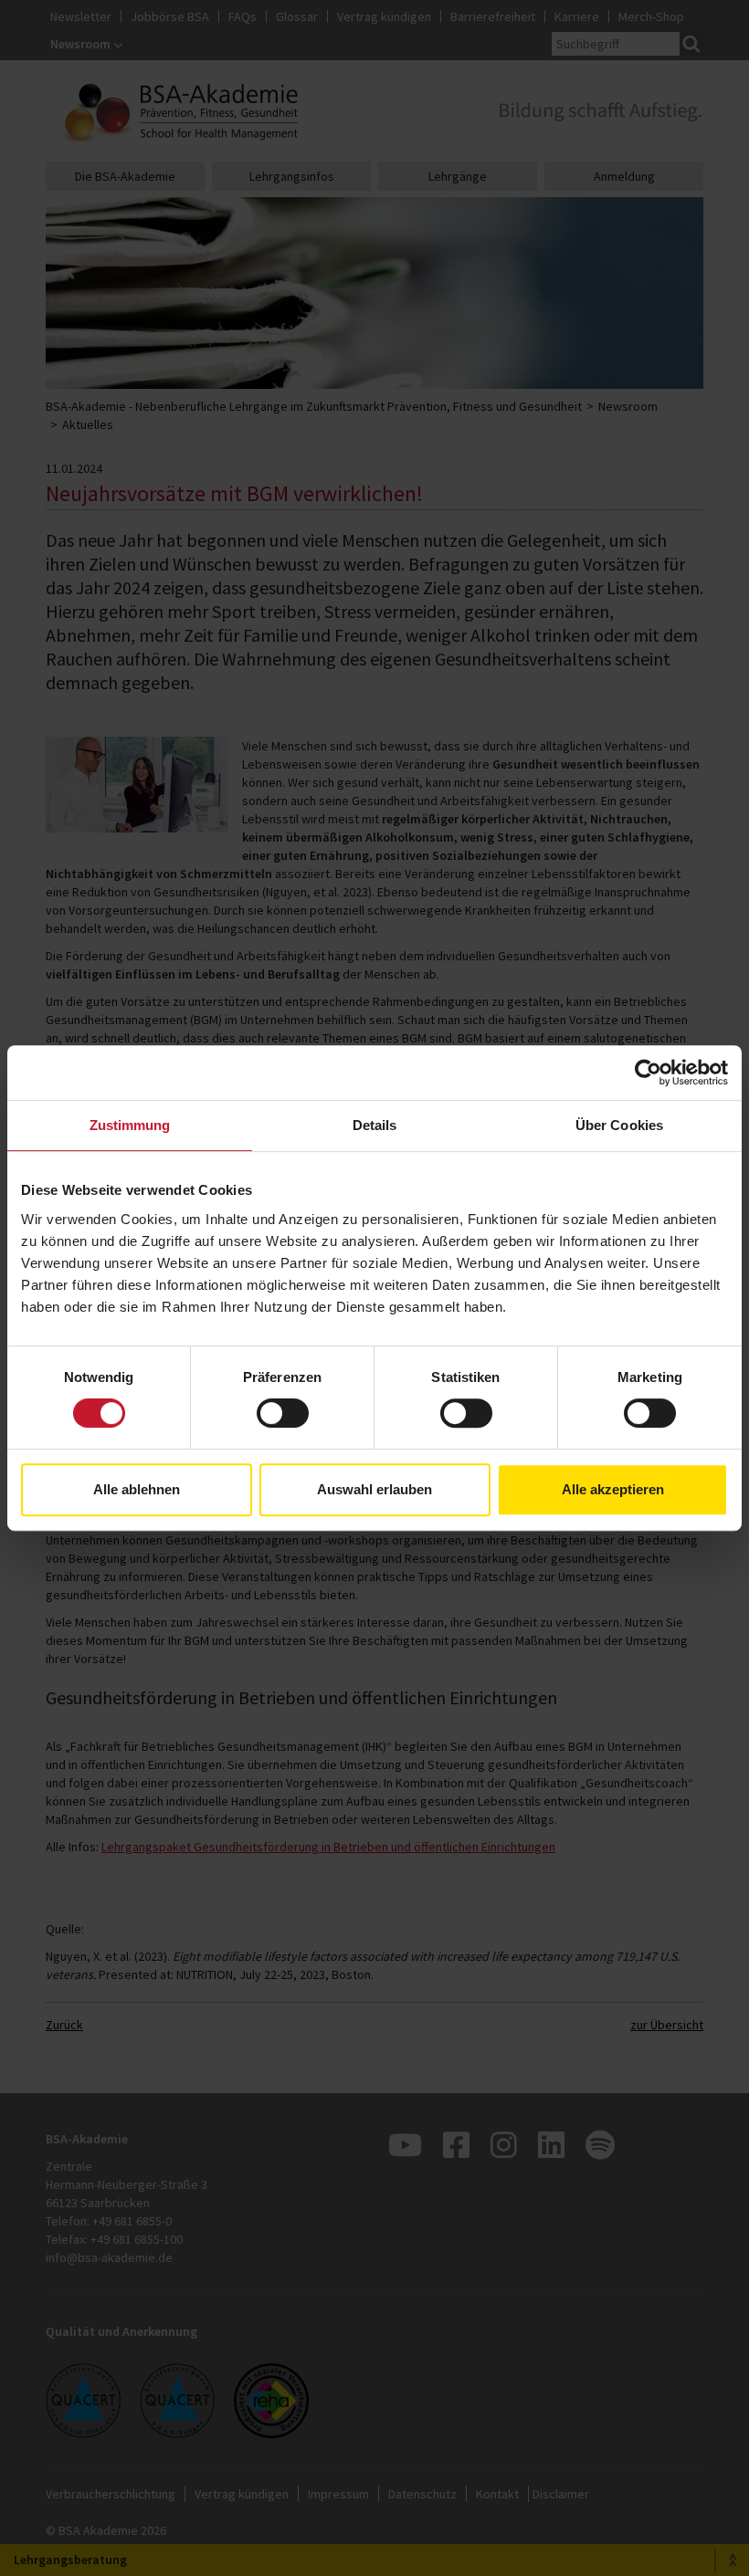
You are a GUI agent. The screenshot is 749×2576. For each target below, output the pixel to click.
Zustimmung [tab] (130, 1125)
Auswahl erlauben (374, 1489)
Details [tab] (375, 1125)
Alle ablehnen (137, 1489)
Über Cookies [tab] (619, 1125)
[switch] (283, 1413)
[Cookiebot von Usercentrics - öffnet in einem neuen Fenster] (648, 1073)
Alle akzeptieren (613, 1489)
